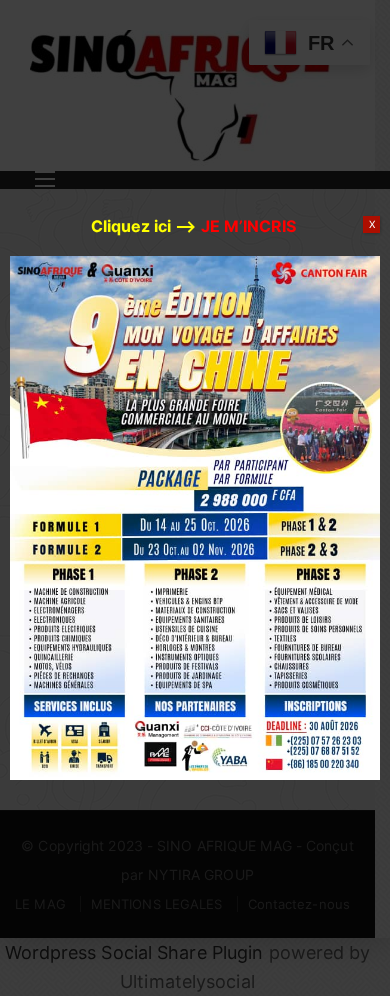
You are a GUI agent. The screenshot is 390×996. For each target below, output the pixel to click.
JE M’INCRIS (248, 226)
